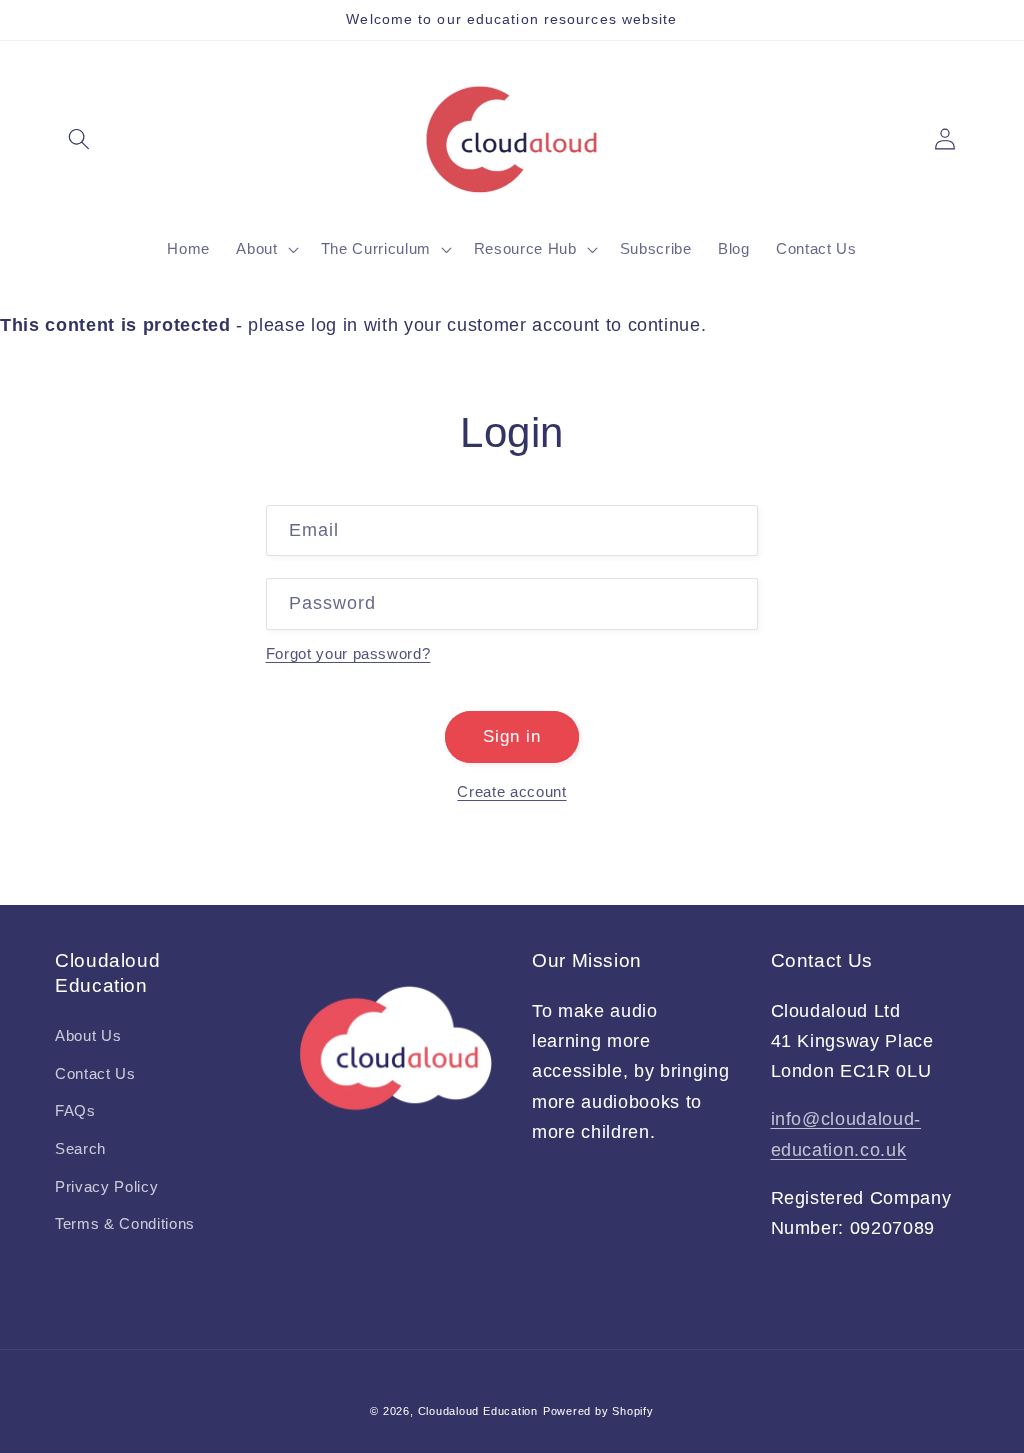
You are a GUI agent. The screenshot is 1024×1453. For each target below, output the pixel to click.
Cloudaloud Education (478, 1411)
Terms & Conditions (125, 1223)
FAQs (75, 1110)
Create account (511, 791)
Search (80, 1148)
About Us (88, 1035)
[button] (79, 139)
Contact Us (95, 1073)
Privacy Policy (106, 1186)
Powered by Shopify (598, 1411)
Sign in (512, 736)
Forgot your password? (348, 653)
